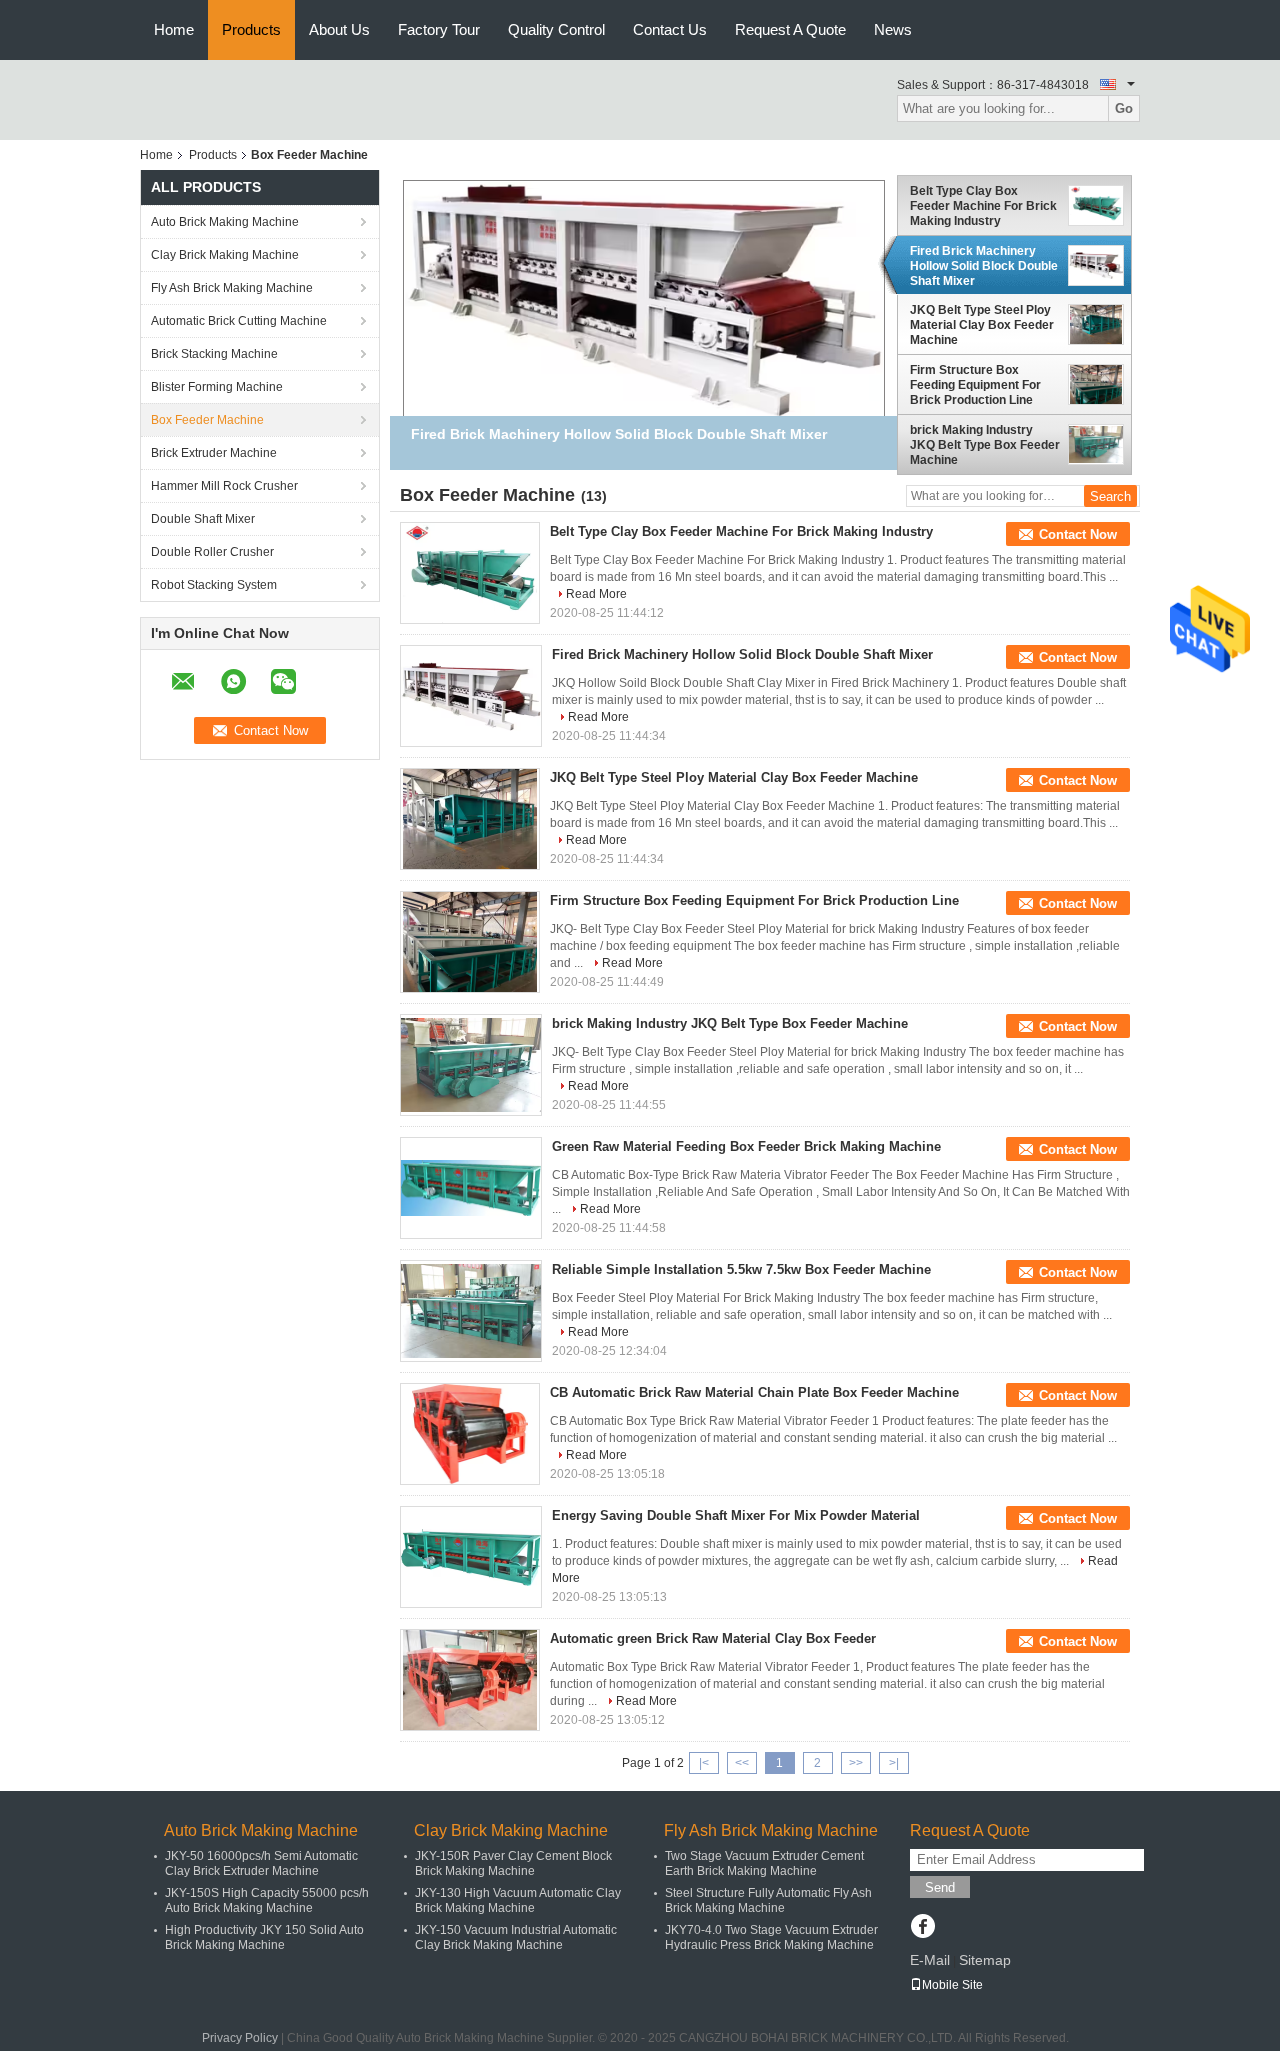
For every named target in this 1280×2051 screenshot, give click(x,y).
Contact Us (670, 29)
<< (742, 1763)
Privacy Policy (240, 2038)
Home (174, 29)
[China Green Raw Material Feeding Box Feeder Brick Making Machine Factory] (471, 1188)
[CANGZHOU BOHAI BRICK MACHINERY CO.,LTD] (184, 92)
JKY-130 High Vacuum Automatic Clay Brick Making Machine (518, 1900)
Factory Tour (439, 29)
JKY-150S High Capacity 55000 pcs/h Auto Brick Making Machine (267, 1900)
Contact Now (1078, 534)
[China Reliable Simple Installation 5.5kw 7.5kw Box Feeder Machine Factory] (471, 1311)
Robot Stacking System (214, 585)
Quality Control (556, 29)
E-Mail (930, 1960)
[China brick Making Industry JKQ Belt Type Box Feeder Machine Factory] (471, 1065)
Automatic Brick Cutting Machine (239, 321)
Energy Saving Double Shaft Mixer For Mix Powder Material (736, 1515)
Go (1124, 108)
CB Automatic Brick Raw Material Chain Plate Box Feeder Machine (754, 1392)
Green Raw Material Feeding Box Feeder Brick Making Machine (746, 1146)
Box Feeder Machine (207, 420)
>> (856, 1763)
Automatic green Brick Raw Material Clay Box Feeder (713, 1638)
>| (894, 1763)
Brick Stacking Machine (214, 354)
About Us (339, 29)
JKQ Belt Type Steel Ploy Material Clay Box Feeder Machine (982, 325)
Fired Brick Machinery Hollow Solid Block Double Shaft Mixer (984, 266)
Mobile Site (952, 1985)
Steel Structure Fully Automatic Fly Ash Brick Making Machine (768, 1900)
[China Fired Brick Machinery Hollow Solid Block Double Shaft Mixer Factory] (471, 696)
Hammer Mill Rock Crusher (224, 486)
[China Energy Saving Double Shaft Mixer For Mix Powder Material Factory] (471, 1557)
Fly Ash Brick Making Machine (232, 288)
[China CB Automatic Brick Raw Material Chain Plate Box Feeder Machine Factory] (470, 1434)
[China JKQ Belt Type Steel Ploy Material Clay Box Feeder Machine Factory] (470, 819)
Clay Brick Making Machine (225, 255)
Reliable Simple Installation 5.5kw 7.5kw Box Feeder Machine (741, 1269)
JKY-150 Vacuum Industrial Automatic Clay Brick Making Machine (516, 1937)
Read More (596, 594)
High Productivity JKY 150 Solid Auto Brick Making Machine (264, 1937)
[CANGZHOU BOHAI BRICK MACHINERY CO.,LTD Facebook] (922, 1928)
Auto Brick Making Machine (225, 222)
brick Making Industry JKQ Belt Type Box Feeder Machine (985, 445)
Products (251, 29)
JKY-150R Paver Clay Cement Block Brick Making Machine (513, 1863)
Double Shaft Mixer (203, 519)
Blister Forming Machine (217, 387)
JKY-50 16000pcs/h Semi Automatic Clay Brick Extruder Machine (261, 1863)
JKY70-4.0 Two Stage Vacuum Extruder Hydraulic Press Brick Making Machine (771, 1937)
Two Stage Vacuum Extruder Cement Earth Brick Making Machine (764, 1863)
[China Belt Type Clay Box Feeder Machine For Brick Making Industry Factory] (470, 573)
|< (704, 1763)
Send (940, 1887)
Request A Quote (790, 29)
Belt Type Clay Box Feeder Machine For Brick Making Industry (983, 206)
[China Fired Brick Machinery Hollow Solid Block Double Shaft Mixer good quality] (644, 299)
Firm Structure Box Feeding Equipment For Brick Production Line (975, 385)
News (893, 29)
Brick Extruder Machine (214, 453)
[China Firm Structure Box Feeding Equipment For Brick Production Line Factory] (470, 942)
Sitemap (985, 1960)
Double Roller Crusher (212, 552)
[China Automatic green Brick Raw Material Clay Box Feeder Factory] (470, 1680)
